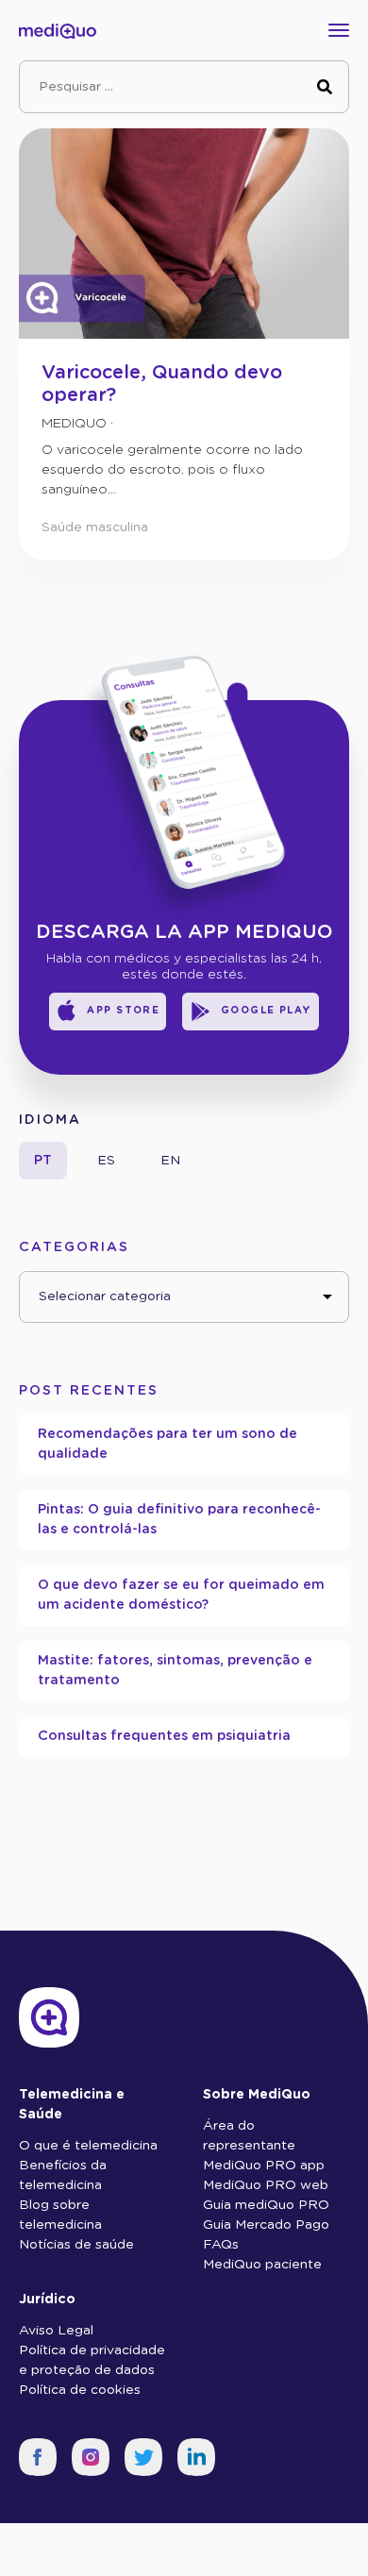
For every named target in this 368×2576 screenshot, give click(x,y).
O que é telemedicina (88, 2146)
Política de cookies (80, 2390)
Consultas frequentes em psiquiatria (164, 1736)
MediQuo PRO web (266, 2185)
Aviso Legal (56, 2331)
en (170, 1161)
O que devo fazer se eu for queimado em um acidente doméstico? (181, 1595)
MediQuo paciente (262, 2265)
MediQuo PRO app (264, 2166)
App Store (123, 1011)
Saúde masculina (95, 527)
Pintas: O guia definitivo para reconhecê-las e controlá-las (179, 1520)
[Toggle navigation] (343, 30)
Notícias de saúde (76, 2245)
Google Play (267, 1011)
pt (43, 1161)
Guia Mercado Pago (266, 2225)
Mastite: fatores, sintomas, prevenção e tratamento (175, 1671)
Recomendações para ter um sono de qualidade (167, 1444)
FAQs (221, 2245)
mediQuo (74, 424)
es (106, 1161)
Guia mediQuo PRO (266, 2205)
